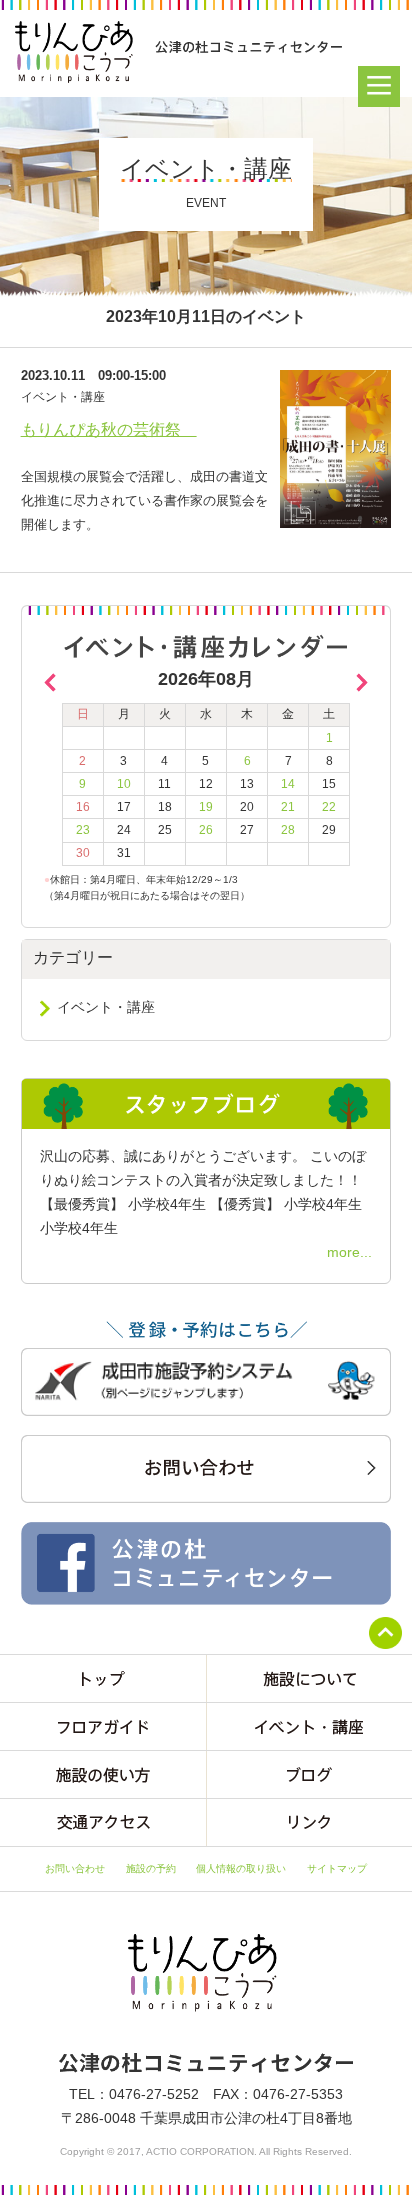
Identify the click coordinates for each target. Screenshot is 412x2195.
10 (124, 784)
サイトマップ (337, 1868)
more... (349, 1252)
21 (288, 807)
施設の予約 (151, 1868)
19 (206, 807)
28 (288, 830)
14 (288, 784)
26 (206, 830)
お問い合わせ (75, 1868)
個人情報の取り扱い (241, 1868)
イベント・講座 (106, 1007)
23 (83, 830)
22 (329, 807)
